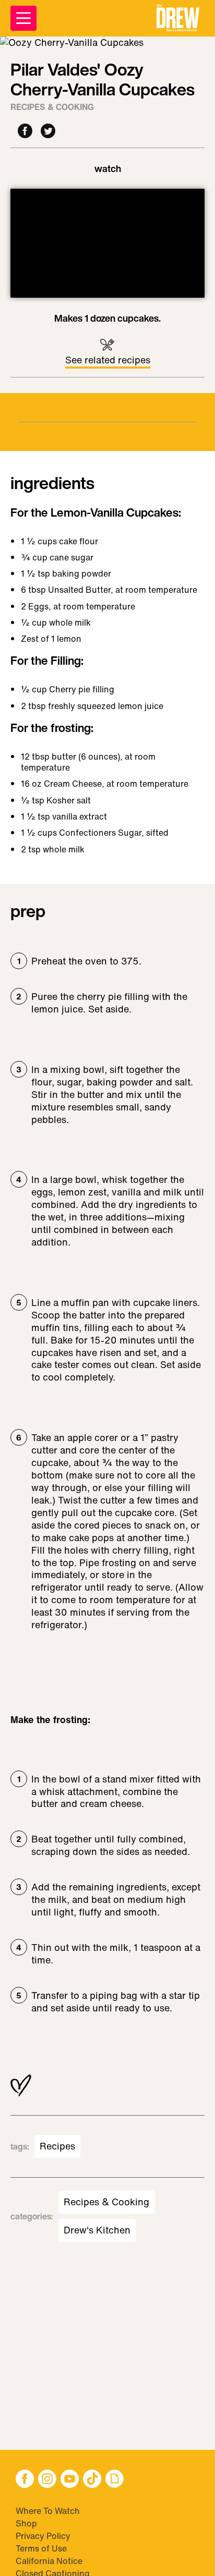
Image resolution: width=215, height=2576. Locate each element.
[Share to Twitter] (48, 132)
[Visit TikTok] (92, 2480)
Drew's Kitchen (97, 2230)
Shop (26, 2523)
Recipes (57, 2146)
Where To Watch (48, 2511)
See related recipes (108, 360)
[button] (178, 18)
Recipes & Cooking (52, 107)
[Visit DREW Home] (178, 18)
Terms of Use (41, 2548)
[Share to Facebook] (25, 132)
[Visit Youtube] (70, 2480)
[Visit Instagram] (47, 2480)
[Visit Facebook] (25, 2480)
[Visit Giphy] (115, 2480)
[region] (107, 243)
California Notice (49, 2561)
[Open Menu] (23, 18)
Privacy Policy (43, 2536)
